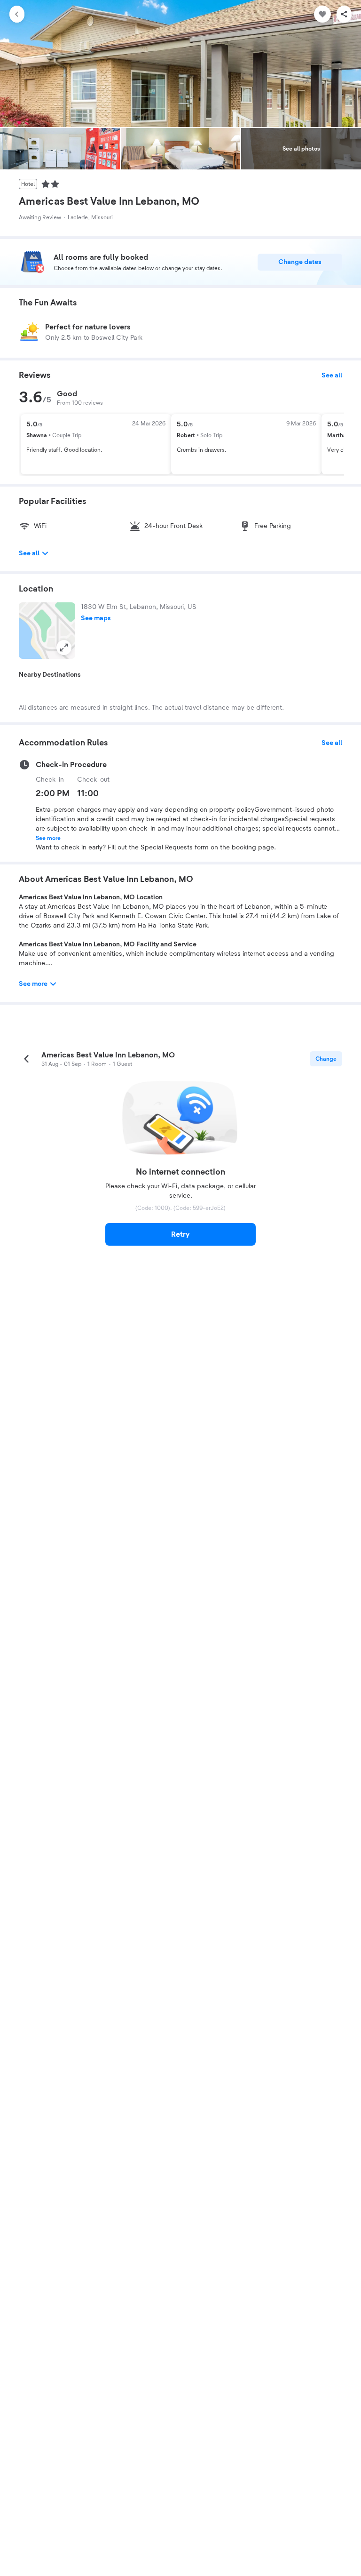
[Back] (17, 14)
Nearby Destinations (50, 675)
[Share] (344, 14)
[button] (47, 631)
